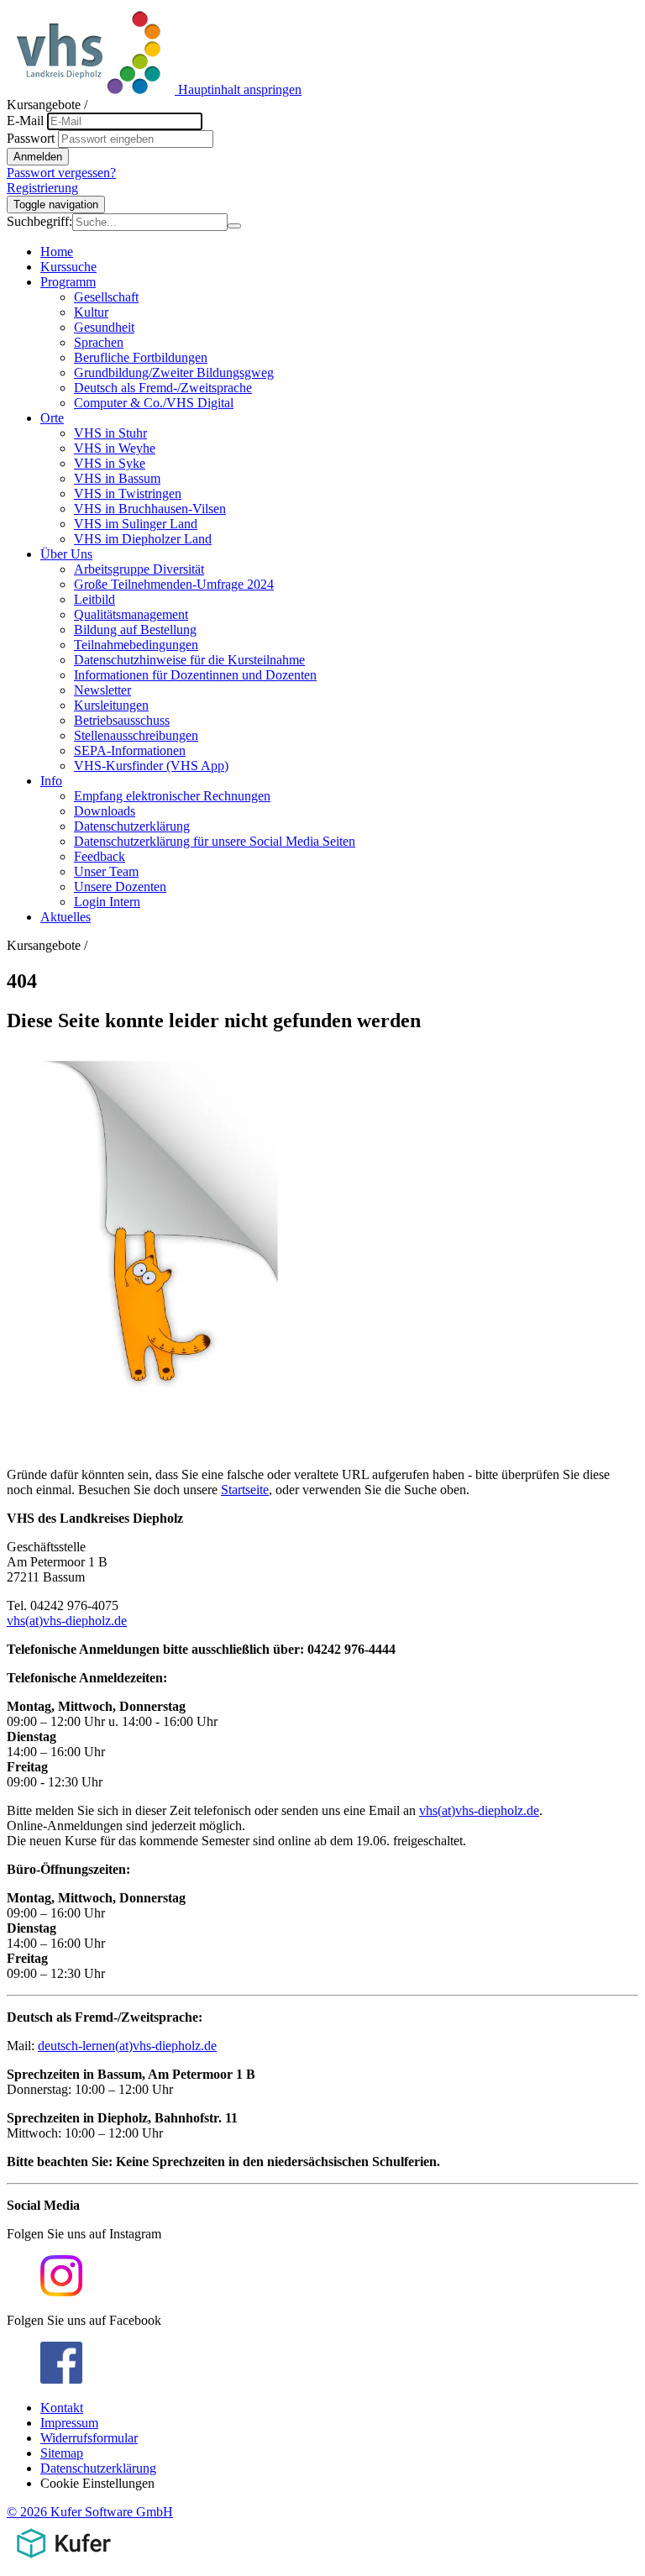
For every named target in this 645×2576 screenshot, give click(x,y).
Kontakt (62, 2408)
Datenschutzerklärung (132, 826)
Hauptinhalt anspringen (240, 89)
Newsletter (102, 690)
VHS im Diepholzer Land (143, 539)
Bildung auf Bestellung (135, 630)
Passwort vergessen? (61, 173)
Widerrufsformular (89, 2438)
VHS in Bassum (117, 478)
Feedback (100, 856)
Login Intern (107, 902)
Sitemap (62, 2453)
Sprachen (99, 342)
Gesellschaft (106, 297)
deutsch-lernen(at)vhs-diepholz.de (127, 2046)
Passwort (31, 138)
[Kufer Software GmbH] (63, 2561)
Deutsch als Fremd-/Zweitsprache (163, 388)
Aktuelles (66, 917)
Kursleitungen (111, 705)
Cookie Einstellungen (97, 2483)
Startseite (245, 1490)
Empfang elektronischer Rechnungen (172, 796)
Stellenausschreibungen (136, 735)
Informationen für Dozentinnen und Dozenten (195, 675)
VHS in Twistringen (128, 493)
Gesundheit (104, 327)
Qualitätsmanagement (131, 614)
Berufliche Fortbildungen (141, 357)
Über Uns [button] (66, 554)
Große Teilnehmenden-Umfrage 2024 (174, 584)
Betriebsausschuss (122, 720)
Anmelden (38, 157)
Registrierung (42, 188)
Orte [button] (52, 418)
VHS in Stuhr (110, 433)
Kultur (91, 312)
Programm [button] (68, 282)
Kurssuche (68, 267)
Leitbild (94, 599)
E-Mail (25, 121)
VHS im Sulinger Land (136, 524)
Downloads (105, 811)
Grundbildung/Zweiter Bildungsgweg (174, 372)
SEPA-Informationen (130, 750)
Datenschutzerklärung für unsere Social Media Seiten (215, 841)
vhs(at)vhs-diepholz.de (67, 1621)
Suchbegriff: (39, 221)
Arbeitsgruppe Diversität (139, 569)
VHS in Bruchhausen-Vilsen (150, 509)
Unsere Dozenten (120, 887)
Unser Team (106, 871)
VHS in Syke (110, 463)
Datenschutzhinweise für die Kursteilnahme (189, 660)
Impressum (69, 2423)
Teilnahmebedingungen (136, 645)
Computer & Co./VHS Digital (154, 403)
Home (57, 252)
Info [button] (51, 781)
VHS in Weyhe (115, 448)
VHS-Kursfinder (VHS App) (151, 766)
